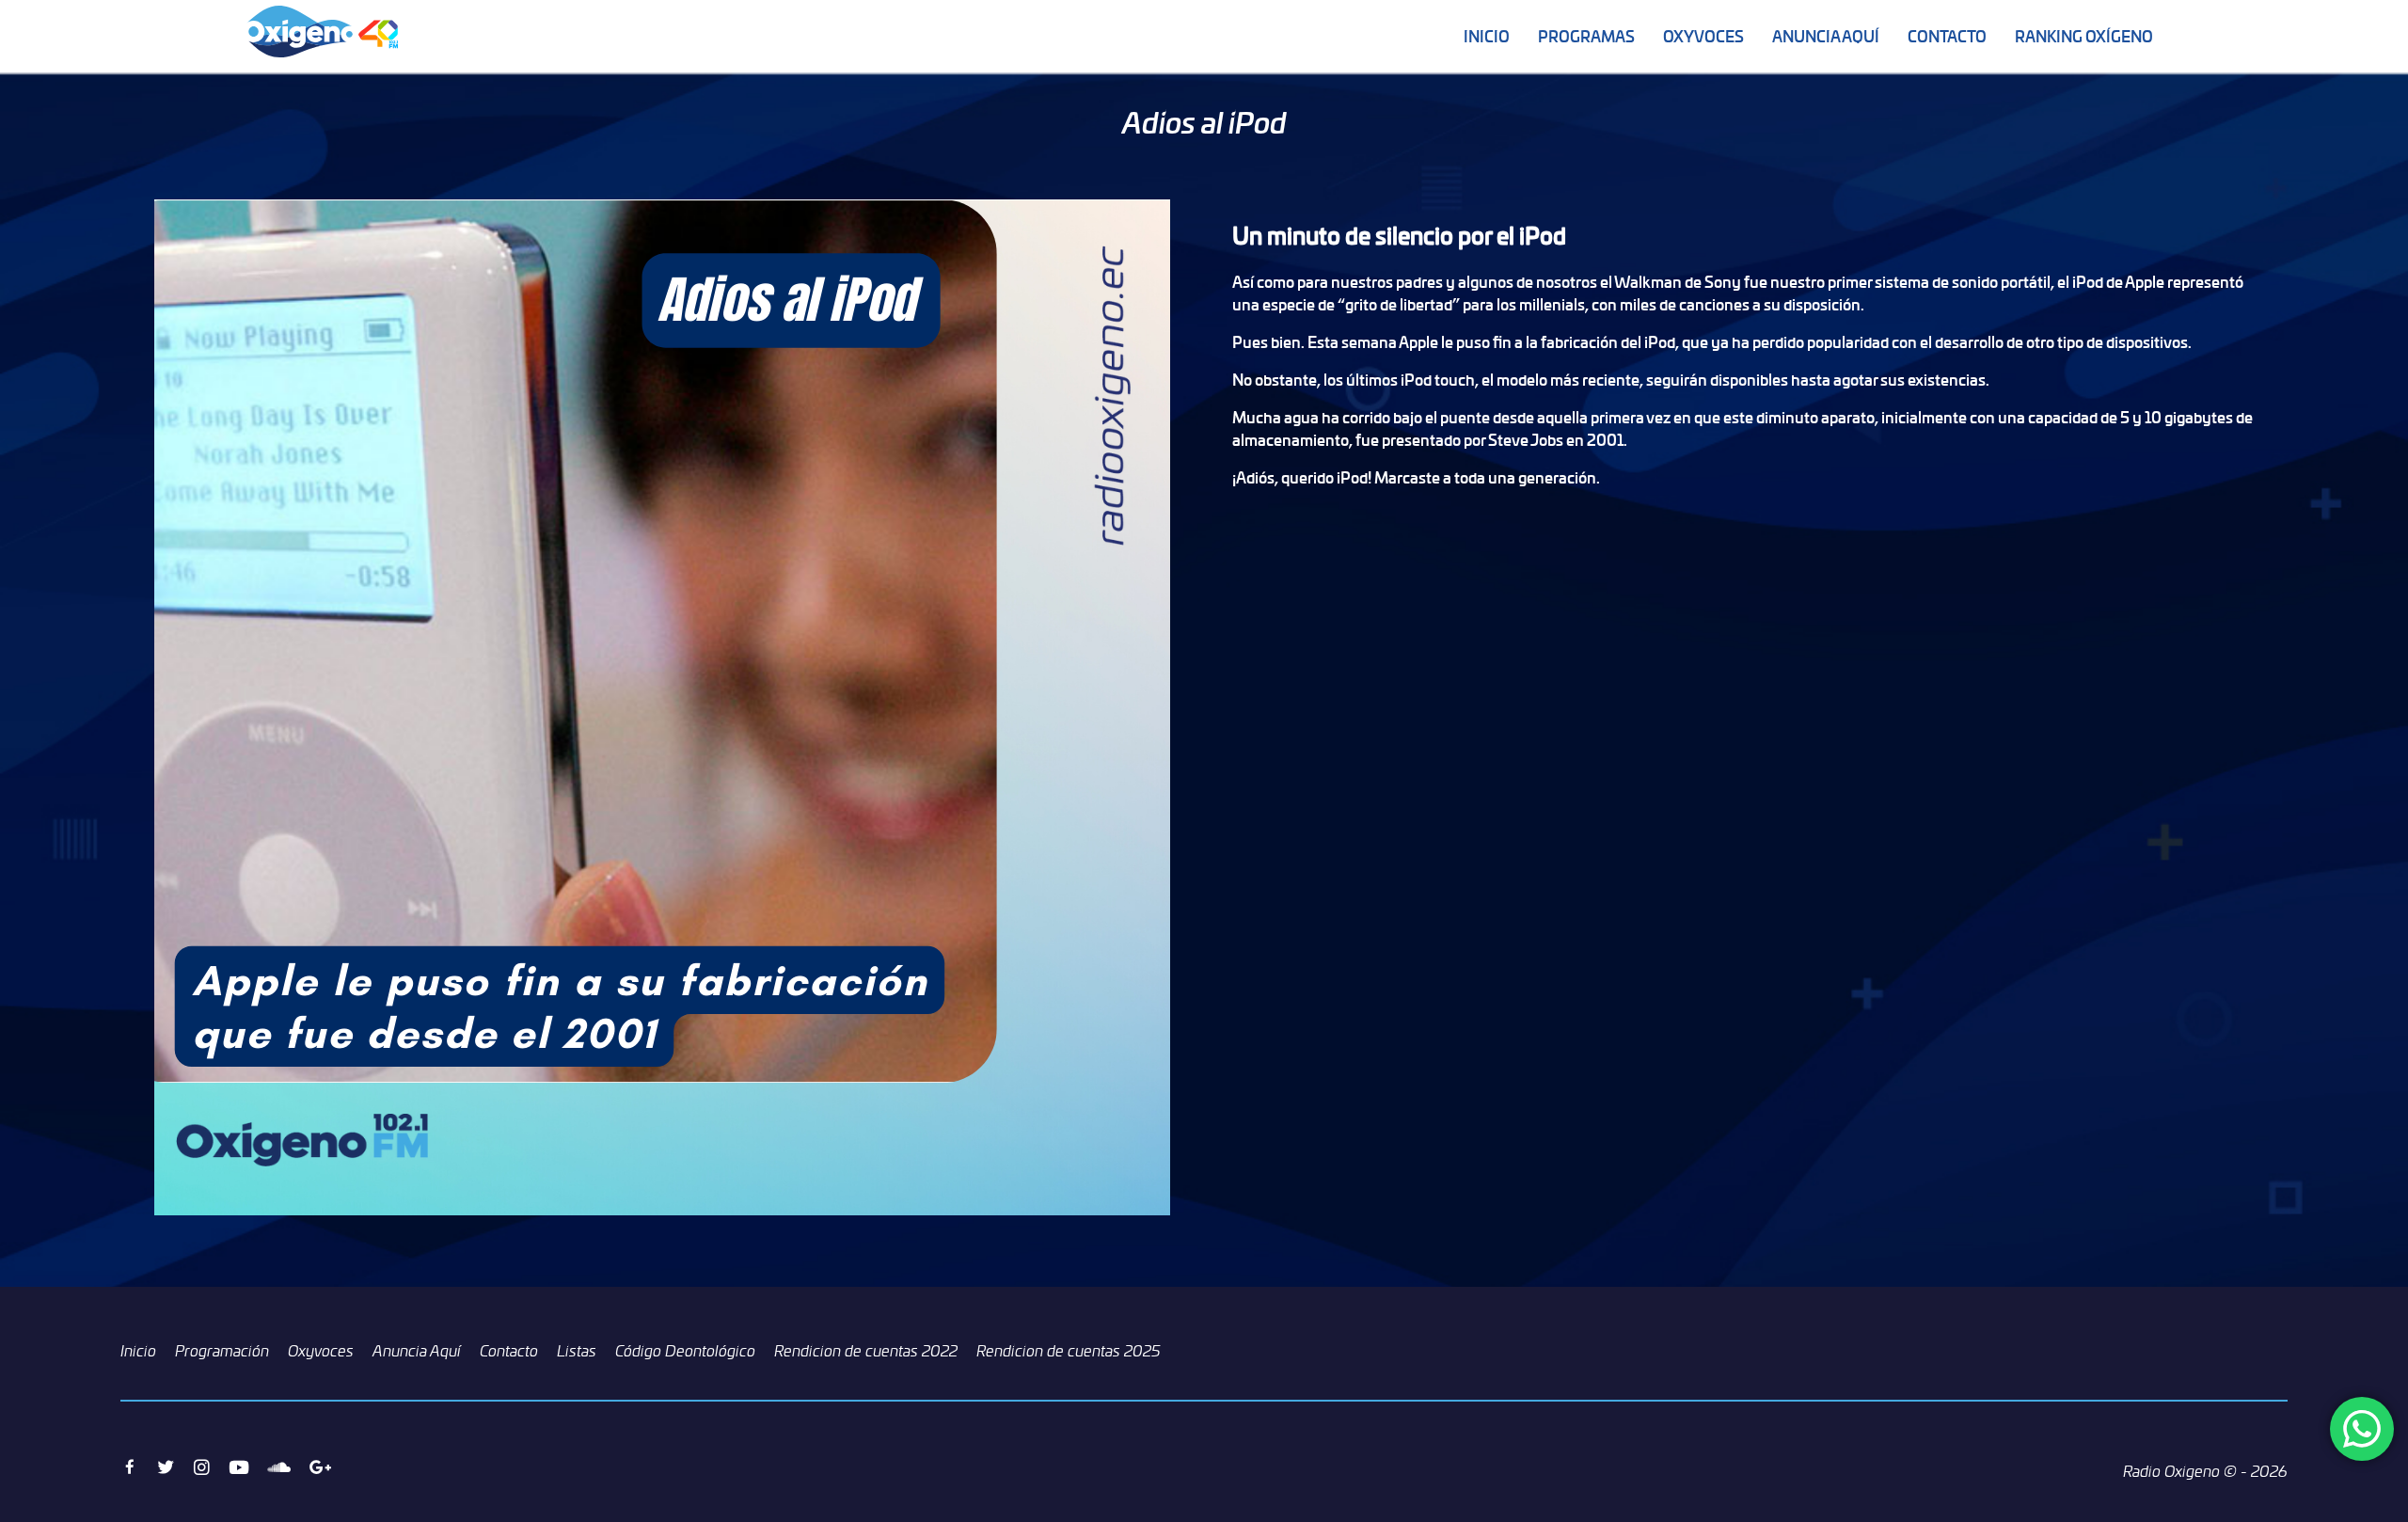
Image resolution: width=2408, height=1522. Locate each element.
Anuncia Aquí (1826, 36)
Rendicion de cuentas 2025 (1069, 1351)
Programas (1586, 36)
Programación (222, 1351)
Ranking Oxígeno (2084, 36)
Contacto (1947, 36)
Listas (577, 1351)
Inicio (1487, 36)
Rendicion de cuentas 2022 (866, 1351)
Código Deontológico (685, 1351)
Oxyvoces (1703, 36)
